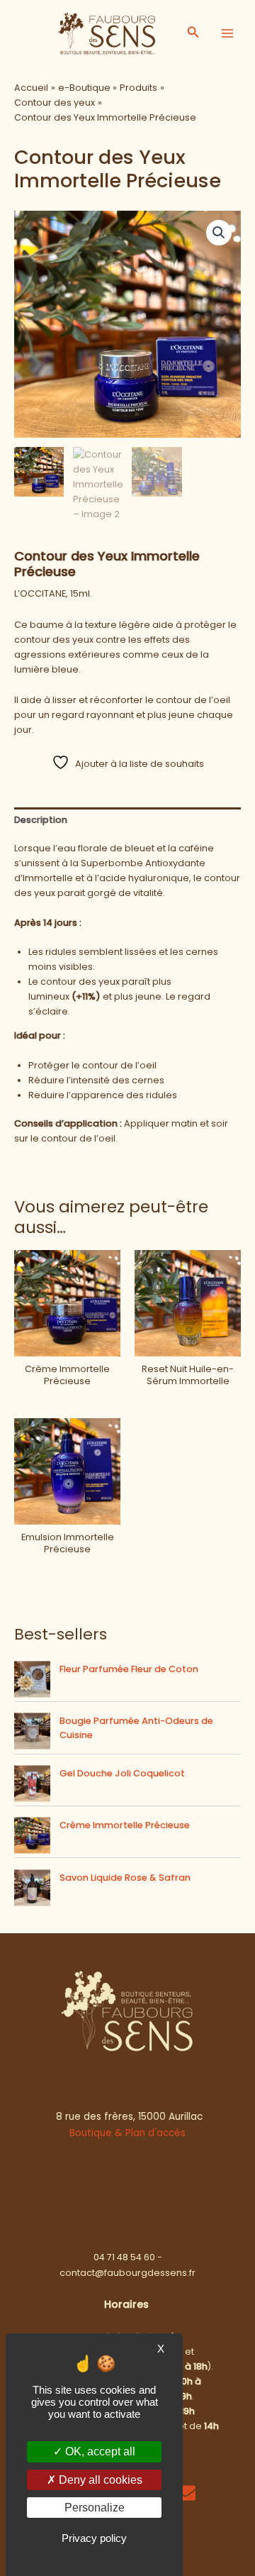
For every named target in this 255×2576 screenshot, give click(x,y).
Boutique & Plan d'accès (127, 2133)
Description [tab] (41, 820)
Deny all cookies (99, 2480)
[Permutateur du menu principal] (227, 33)
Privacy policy (94, 2538)
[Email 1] (186, 2493)
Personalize (95, 2508)
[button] (193, 33)
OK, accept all (99, 2451)
